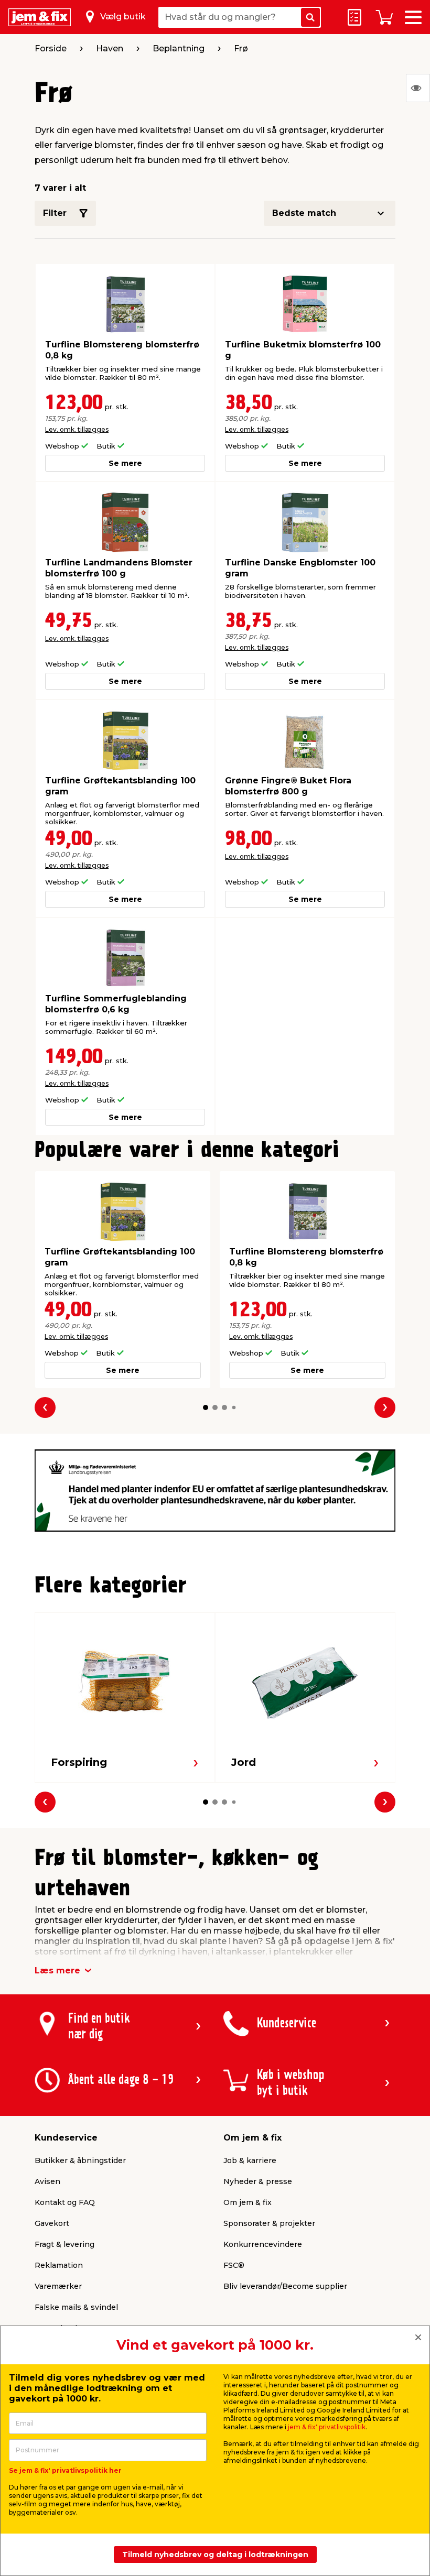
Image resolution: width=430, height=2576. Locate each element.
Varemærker (58, 2286)
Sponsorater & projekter (269, 2223)
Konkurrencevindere (263, 2244)
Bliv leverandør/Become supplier (285, 2286)
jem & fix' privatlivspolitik (327, 2427)
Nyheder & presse (258, 2181)
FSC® (234, 2265)
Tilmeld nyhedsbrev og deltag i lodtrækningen (215, 2555)
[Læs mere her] (215, 1489)
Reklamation (59, 2265)
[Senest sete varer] (418, 88)
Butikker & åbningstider (80, 2160)
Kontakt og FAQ (65, 2202)
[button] (206, 1407)
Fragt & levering (64, 2244)
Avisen (47, 2181)
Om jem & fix (248, 2202)
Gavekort (52, 2223)
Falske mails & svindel (76, 2307)
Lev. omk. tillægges (77, 429)
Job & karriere (250, 2160)
